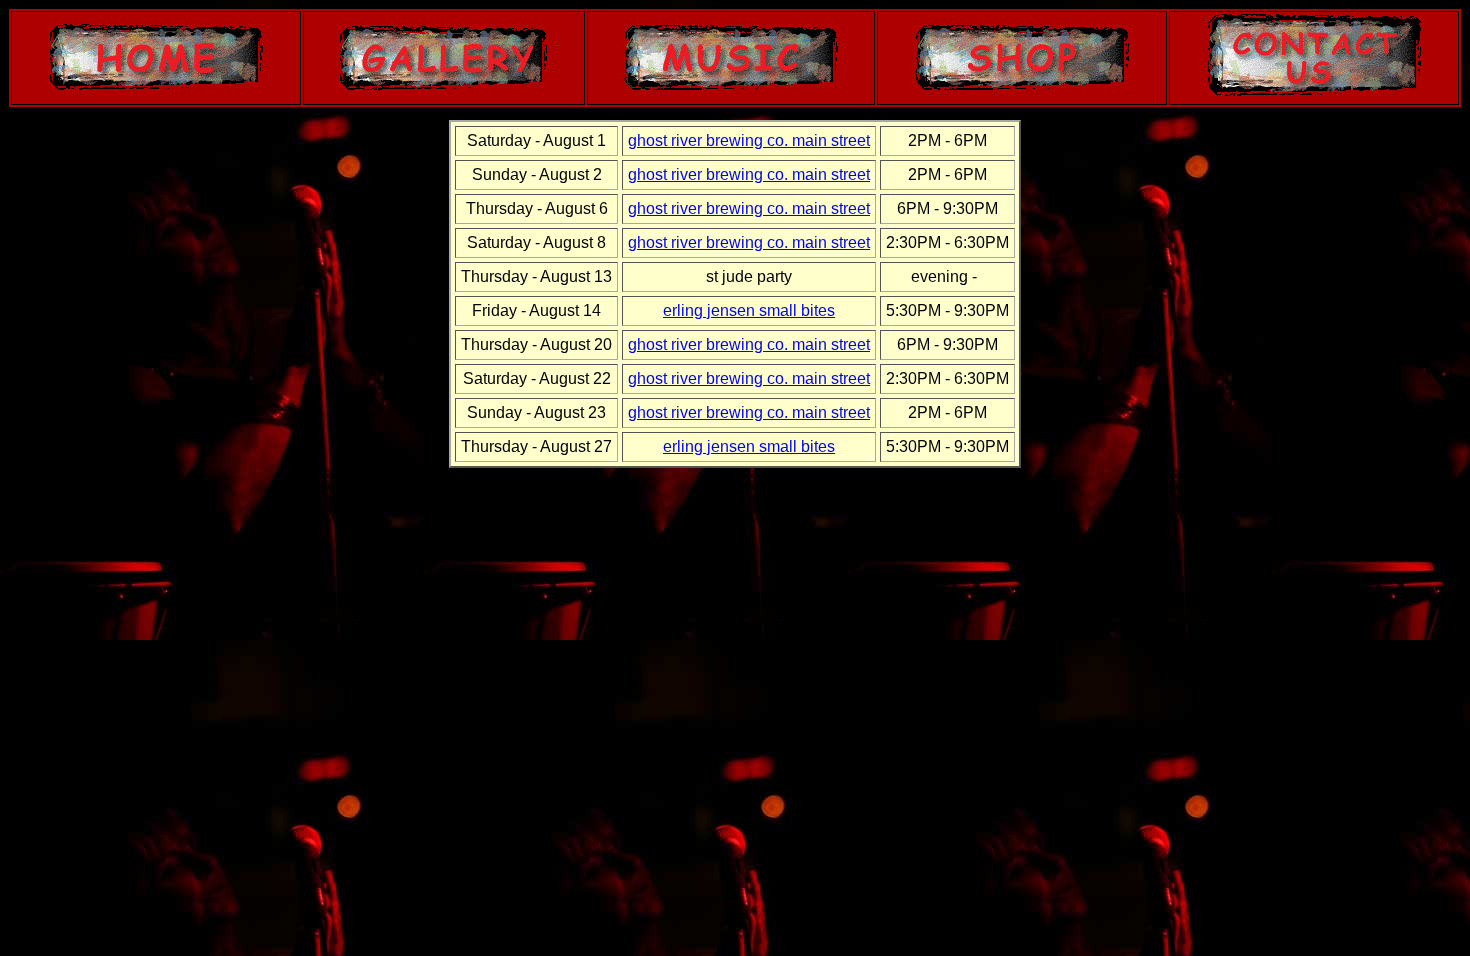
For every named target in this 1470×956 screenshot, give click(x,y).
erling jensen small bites (749, 310)
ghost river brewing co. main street (749, 140)
